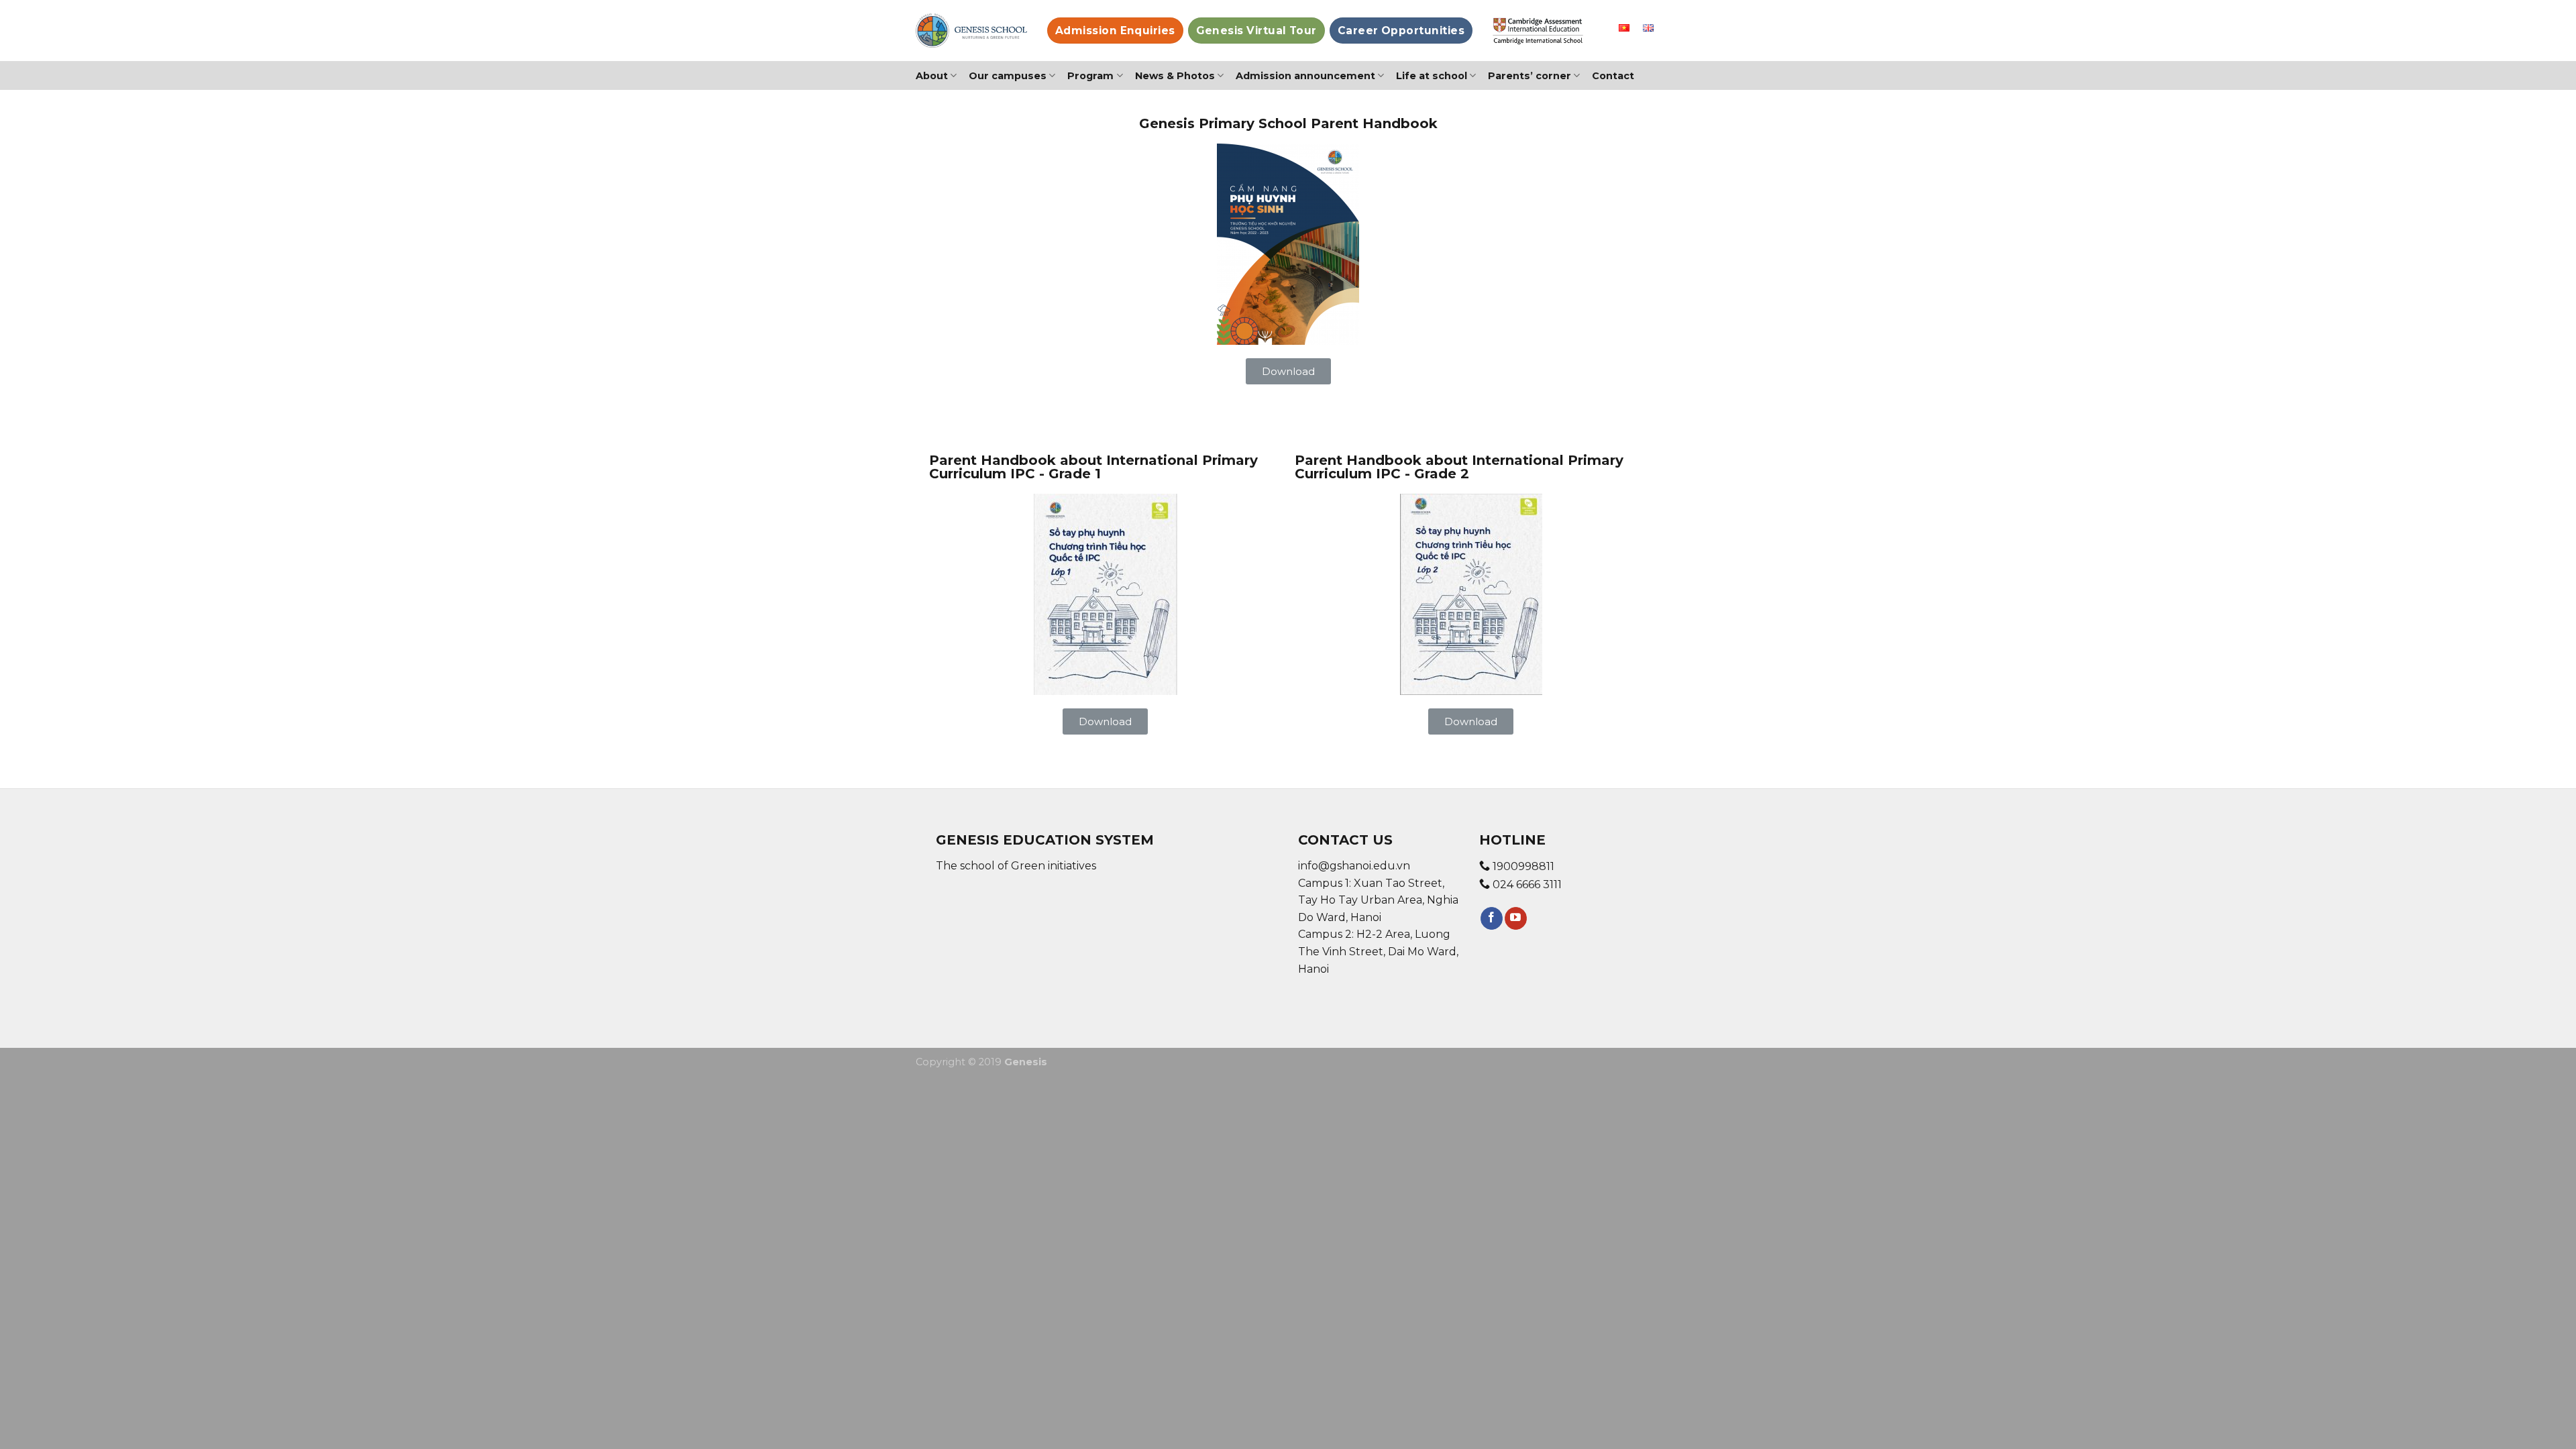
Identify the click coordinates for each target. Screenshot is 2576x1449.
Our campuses (1008, 76)
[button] (1288, 371)
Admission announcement (1305, 76)
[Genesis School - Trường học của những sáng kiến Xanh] (971, 31)
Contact (1613, 76)
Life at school (1432, 76)
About (932, 76)
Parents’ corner (1529, 76)
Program (1090, 76)
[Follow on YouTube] (1516, 918)
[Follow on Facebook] (1492, 918)
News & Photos (1175, 76)
